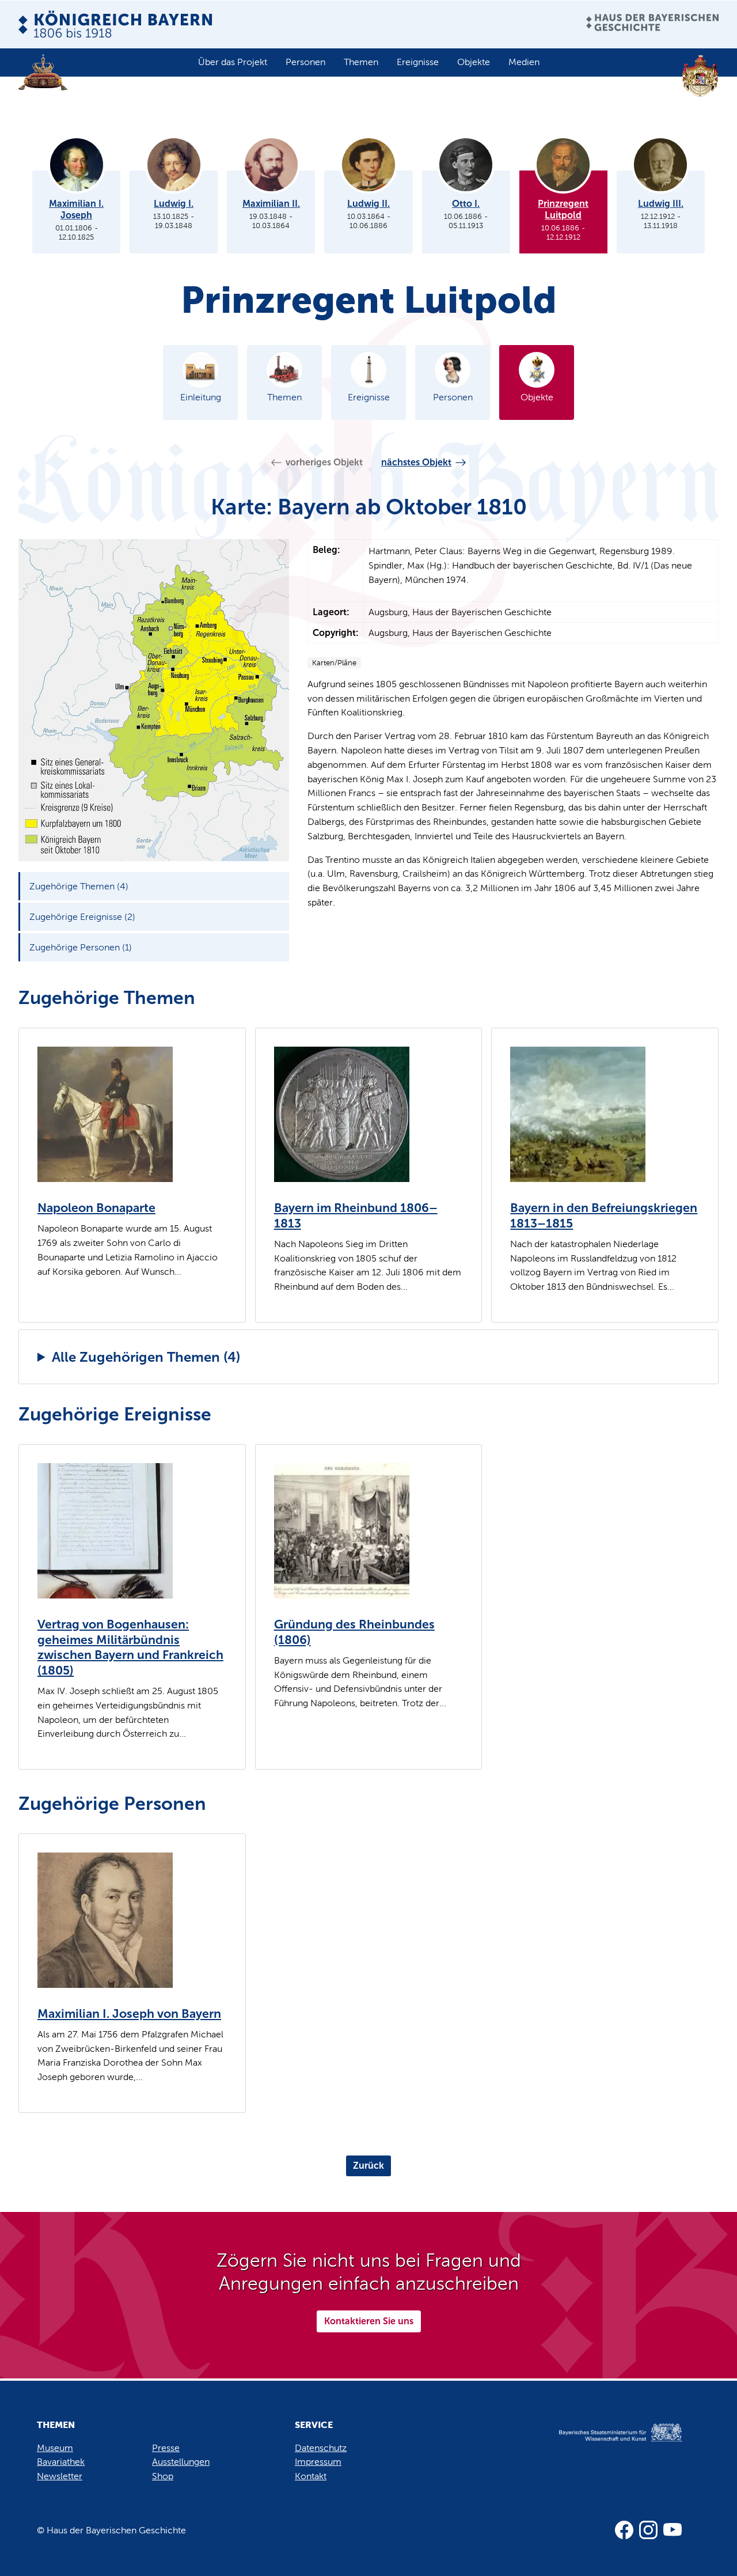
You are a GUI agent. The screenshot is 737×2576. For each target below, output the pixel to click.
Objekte (474, 62)
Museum (55, 2448)
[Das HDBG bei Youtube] (673, 2530)
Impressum (318, 2462)
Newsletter (60, 2476)
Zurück (368, 2166)
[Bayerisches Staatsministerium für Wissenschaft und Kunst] (608, 2444)
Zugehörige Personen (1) (81, 947)
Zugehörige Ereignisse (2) (82, 917)
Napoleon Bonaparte (96, 1208)
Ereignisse (418, 62)
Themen (361, 62)
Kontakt (311, 2476)
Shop (163, 2476)
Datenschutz (321, 2448)
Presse (166, 2448)
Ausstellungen (181, 2462)
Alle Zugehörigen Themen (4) (146, 1357)
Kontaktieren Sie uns (369, 2321)
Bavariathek (61, 2462)
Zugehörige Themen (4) (79, 886)
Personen (305, 62)
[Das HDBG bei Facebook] (624, 2530)
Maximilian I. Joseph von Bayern (129, 2014)
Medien (524, 62)
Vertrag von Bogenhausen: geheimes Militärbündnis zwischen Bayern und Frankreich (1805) (130, 1647)
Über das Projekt (233, 62)
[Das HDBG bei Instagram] (648, 2530)
